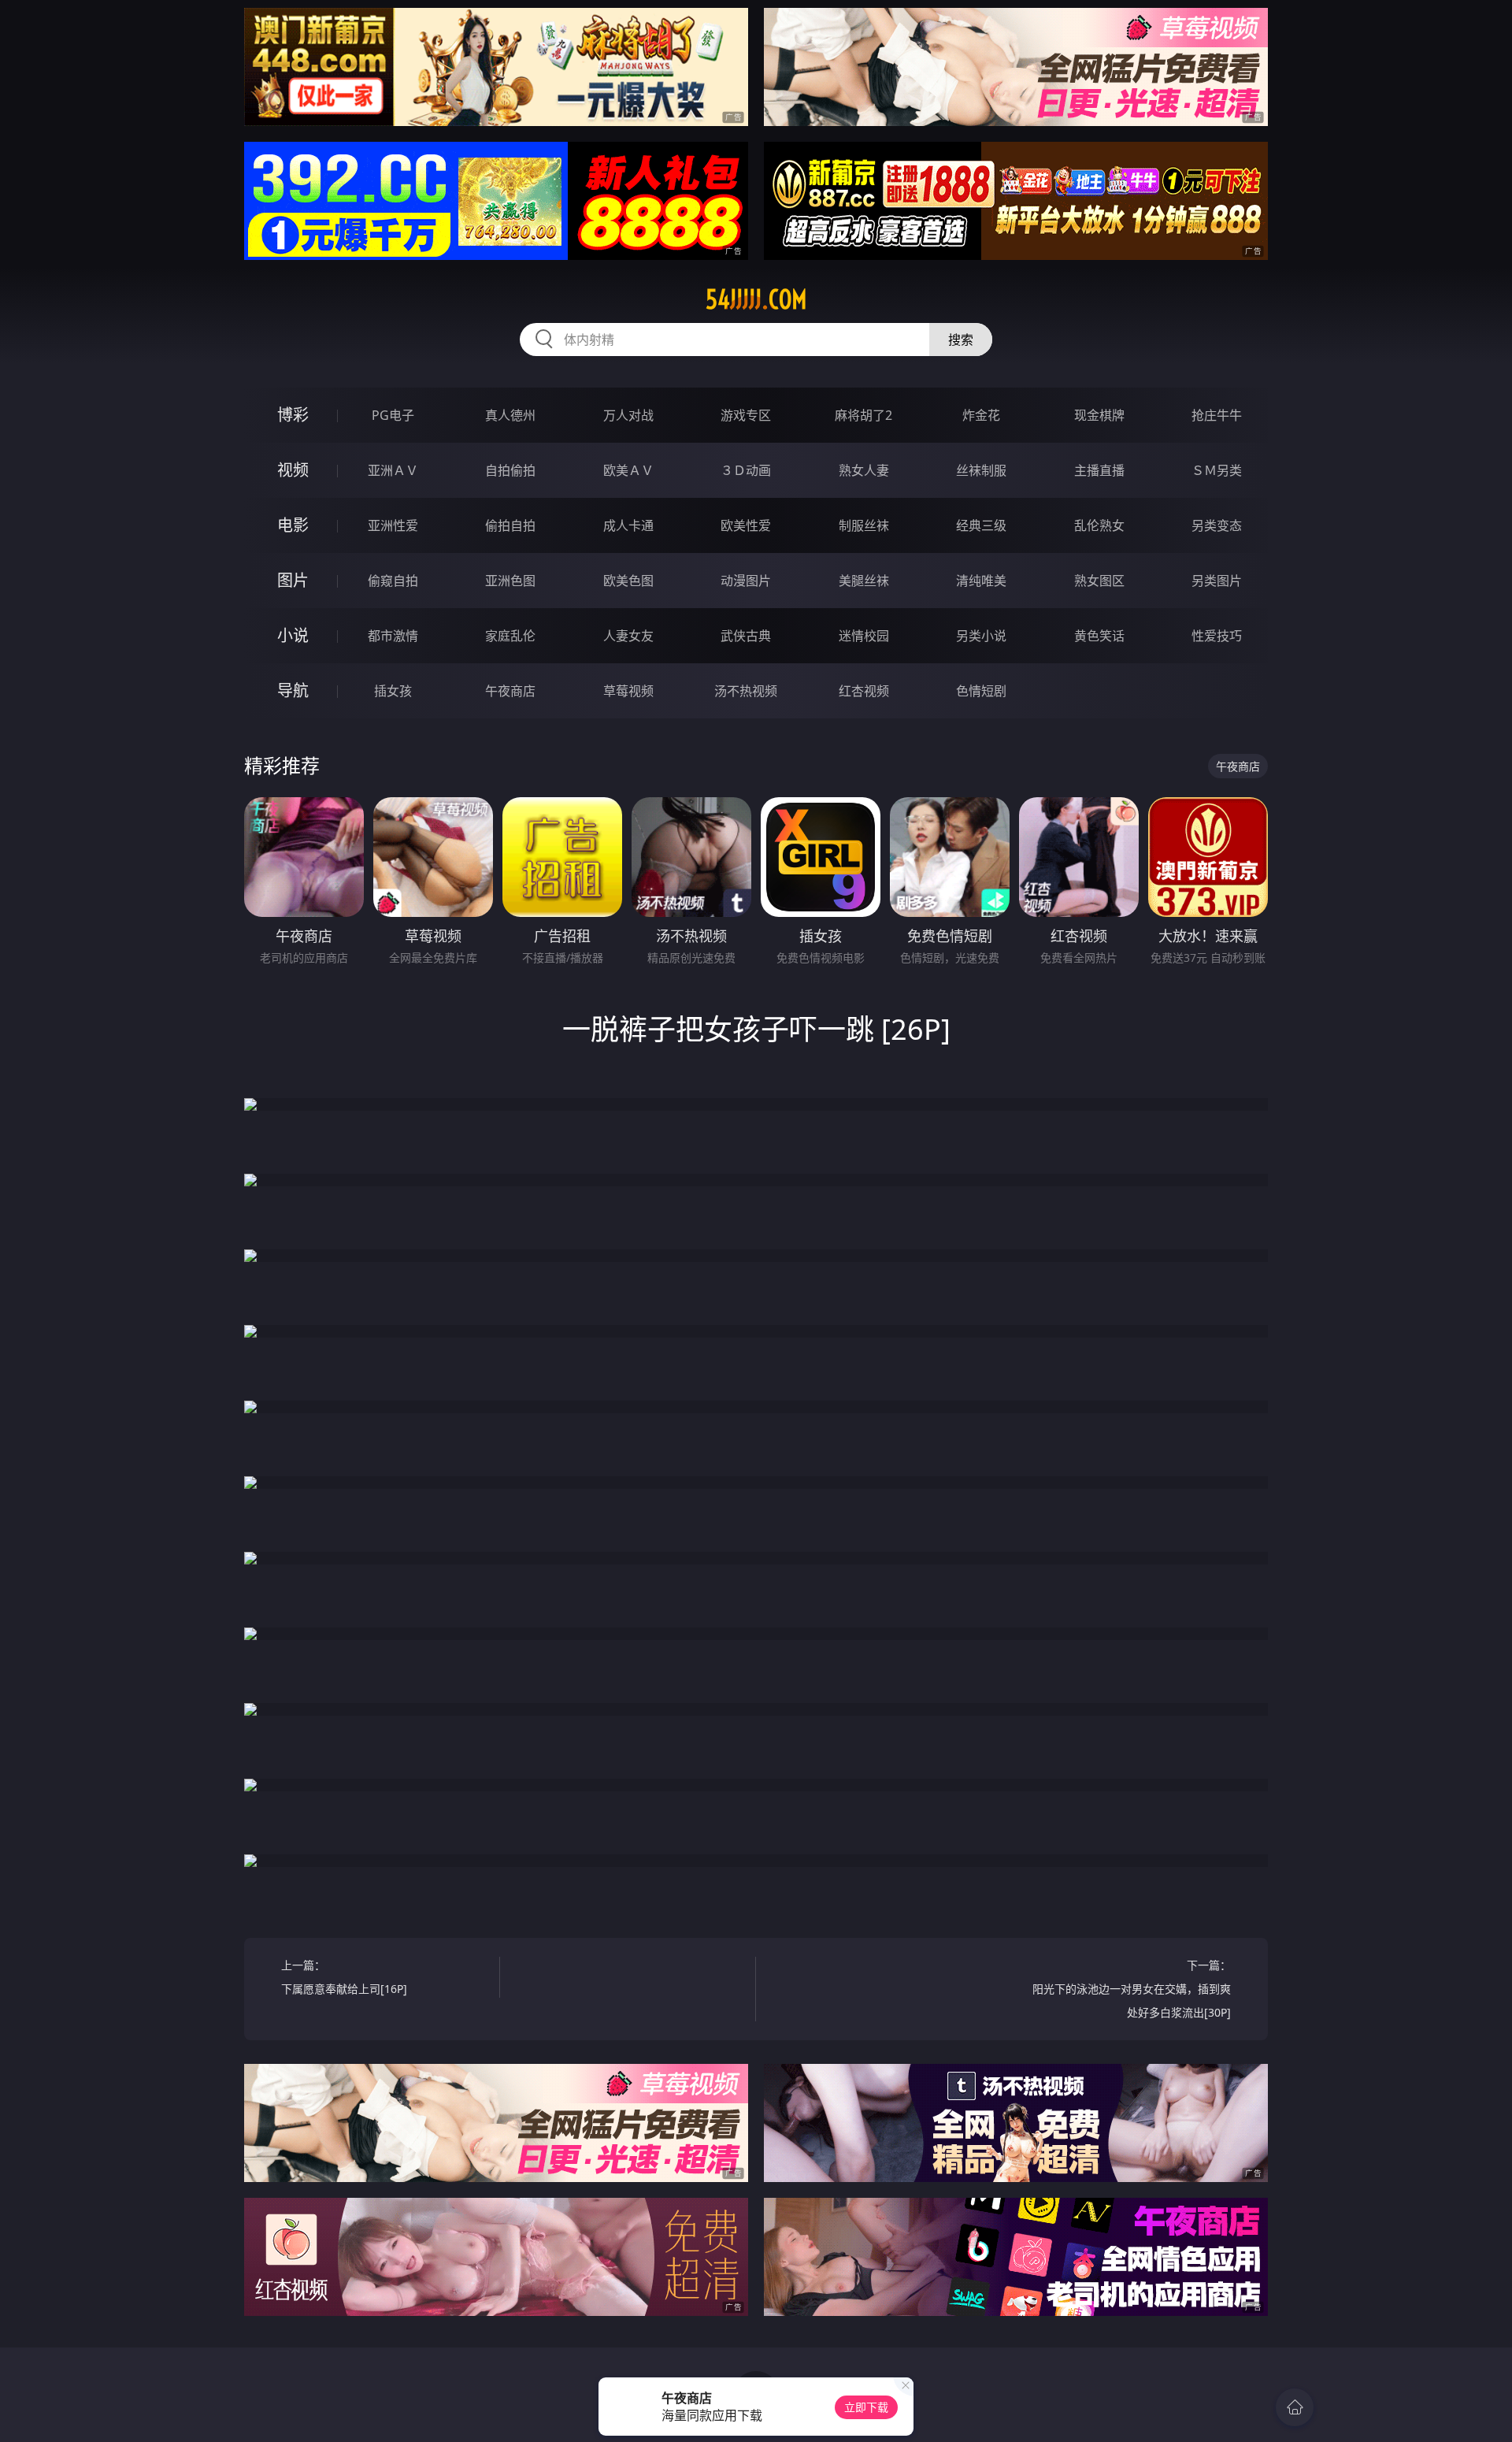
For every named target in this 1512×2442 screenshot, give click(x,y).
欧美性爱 (746, 525)
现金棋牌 (1099, 415)
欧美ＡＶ (628, 470)
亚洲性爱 (393, 525)
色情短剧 (981, 691)
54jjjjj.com (756, 299)
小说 (293, 635)
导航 (293, 690)
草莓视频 (628, 691)
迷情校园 (864, 636)
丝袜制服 (981, 470)
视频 (293, 470)
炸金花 (981, 415)
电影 (293, 525)
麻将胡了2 (863, 415)
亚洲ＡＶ (393, 470)
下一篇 (1132, 1989)
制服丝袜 (864, 525)
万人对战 (628, 415)
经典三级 (981, 525)
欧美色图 (628, 581)
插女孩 (393, 691)
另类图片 (1217, 581)
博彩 (293, 415)
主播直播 (1099, 470)
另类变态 (1217, 525)
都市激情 (393, 636)
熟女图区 (1099, 581)
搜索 (961, 340)
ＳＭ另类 (1217, 470)
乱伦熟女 (1099, 525)
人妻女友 (628, 636)
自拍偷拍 (510, 470)
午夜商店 (510, 691)
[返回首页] (1295, 2407)
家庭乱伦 (510, 636)
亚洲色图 (510, 581)
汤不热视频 (746, 691)
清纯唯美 (981, 581)
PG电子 (393, 415)
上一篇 (344, 1977)
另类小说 (981, 636)
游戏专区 (746, 415)
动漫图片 (746, 581)
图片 (293, 580)
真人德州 (510, 415)
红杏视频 (864, 691)
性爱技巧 (1217, 636)
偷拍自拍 (510, 525)
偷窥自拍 (393, 581)
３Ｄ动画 (746, 470)
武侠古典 (746, 636)
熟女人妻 (864, 470)
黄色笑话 (1099, 636)
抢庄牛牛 (1217, 415)
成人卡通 (628, 525)
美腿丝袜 (864, 581)
